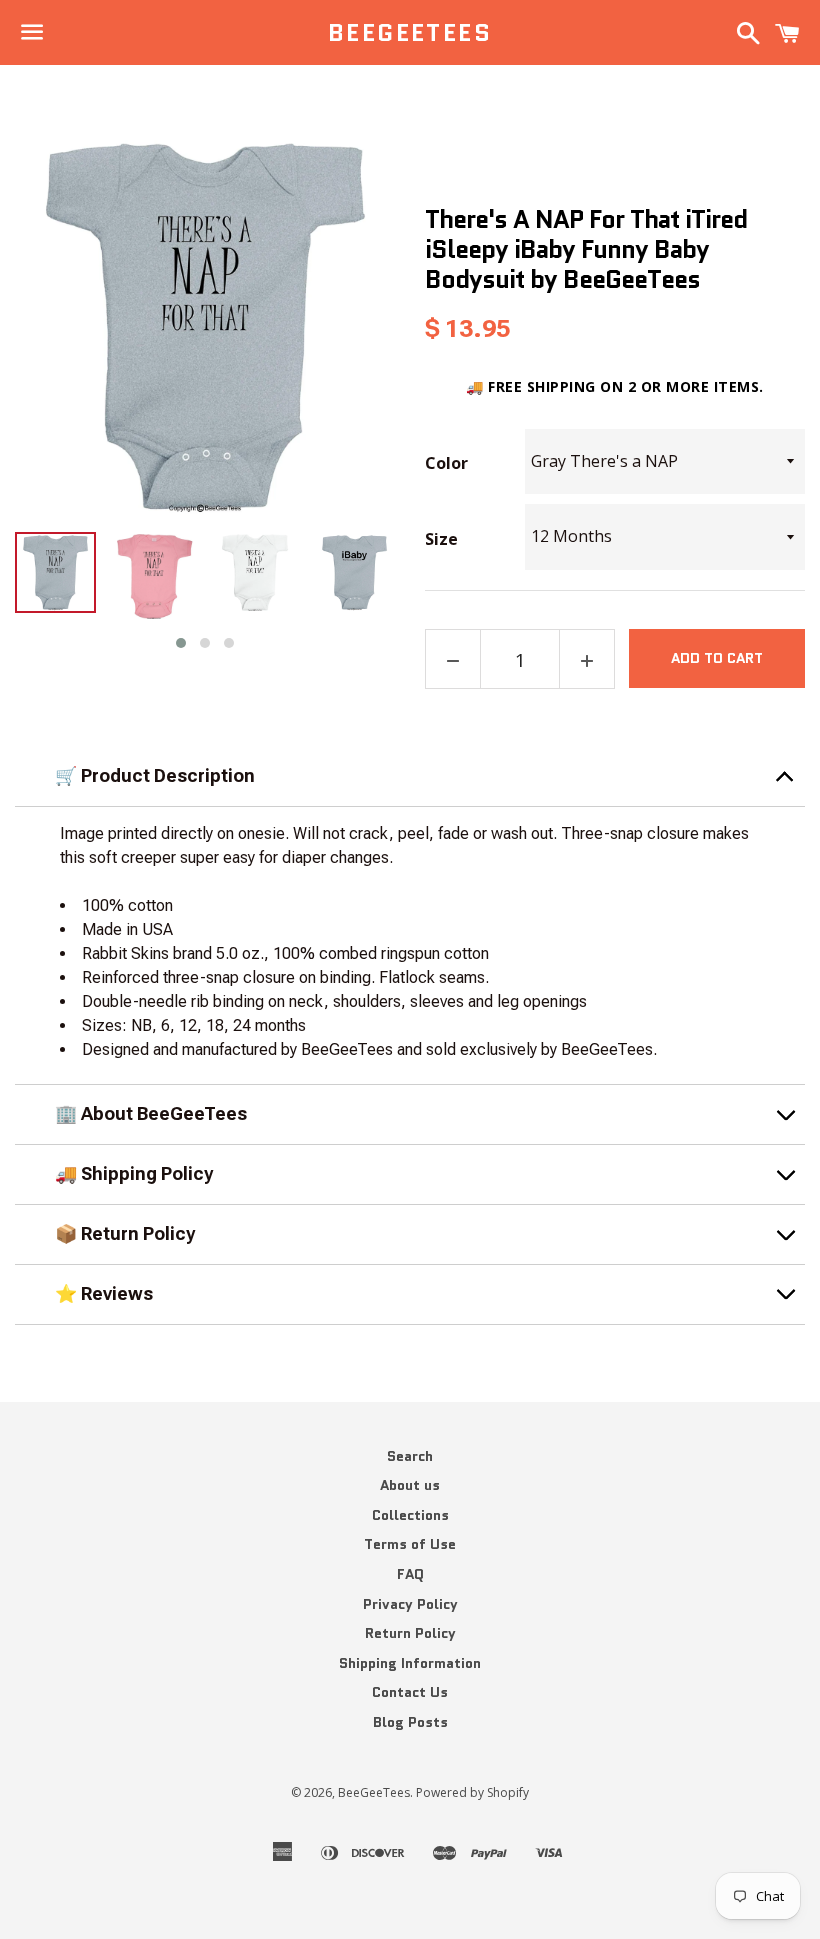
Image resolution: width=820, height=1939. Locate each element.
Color (446, 464)
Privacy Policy (410, 1604)
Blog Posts (410, 1722)
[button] (181, 643)
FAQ (410, 1574)
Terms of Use (410, 1544)
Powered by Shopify (472, 1792)
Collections (410, 1515)
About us (410, 1485)
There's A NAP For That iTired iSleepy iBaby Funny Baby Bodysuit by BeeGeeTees (586, 249)
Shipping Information (410, 1663)
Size (441, 540)
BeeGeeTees (410, 33)
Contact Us (410, 1692)
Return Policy (410, 1633)
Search (410, 1456)
